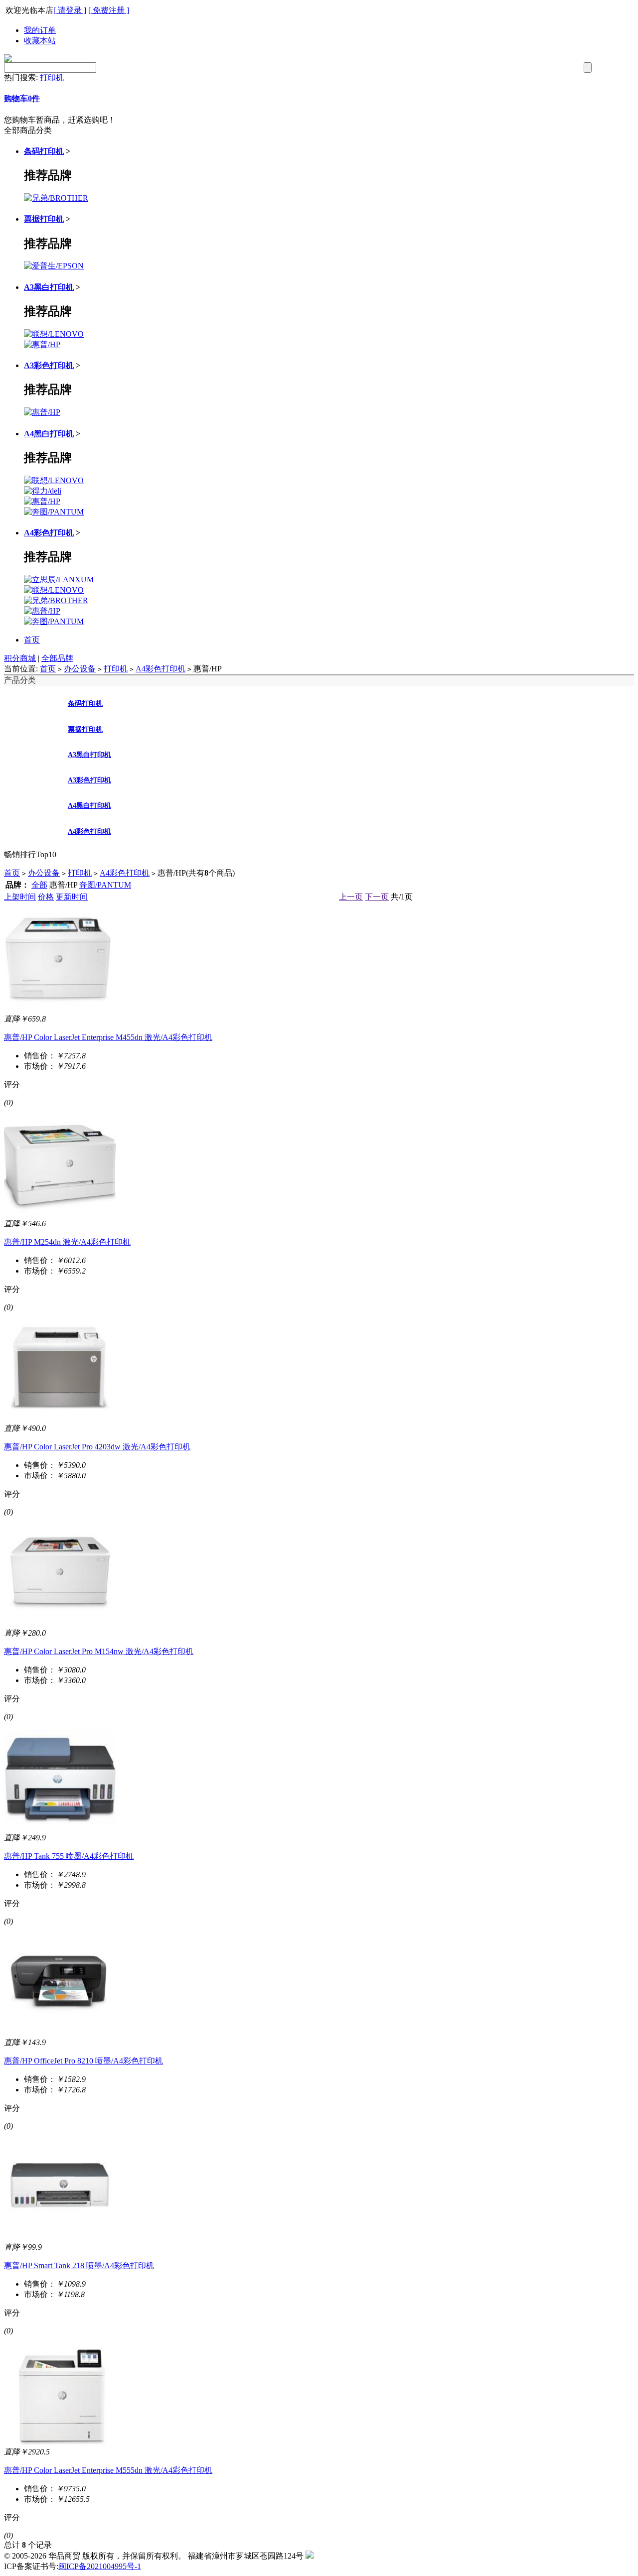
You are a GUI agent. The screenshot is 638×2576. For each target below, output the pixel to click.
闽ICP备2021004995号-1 (100, 2566)
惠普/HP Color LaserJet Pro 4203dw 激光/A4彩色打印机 (97, 1447)
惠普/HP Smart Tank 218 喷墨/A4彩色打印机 (79, 2265)
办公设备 (80, 669)
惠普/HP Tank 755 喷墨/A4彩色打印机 (69, 1856)
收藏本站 (40, 41)
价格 (46, 897)
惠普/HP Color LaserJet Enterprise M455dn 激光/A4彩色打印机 (108, 1037)
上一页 (351, 897)
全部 (39, 885)
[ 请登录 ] (70, 10)
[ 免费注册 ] (109, 10)
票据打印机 (44, 219)
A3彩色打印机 (49, 365)
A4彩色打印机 (49, 533)
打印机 (52, 77)
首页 (32, 640)
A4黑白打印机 (49, 434)
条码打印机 (44, 151)
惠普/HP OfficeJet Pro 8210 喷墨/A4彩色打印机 (83, 2061)
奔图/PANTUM (105, 885)
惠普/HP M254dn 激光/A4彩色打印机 (67, 1242)
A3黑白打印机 (49, 287)
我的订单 (40, 30)
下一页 (377, 897)
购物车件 (22, 98)
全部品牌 (57, 658)
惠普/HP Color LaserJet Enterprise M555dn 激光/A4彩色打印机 (108, 2470)
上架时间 (20, 897)
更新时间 (72, 897)
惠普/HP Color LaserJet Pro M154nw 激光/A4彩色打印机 (99, 1651)
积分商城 (20, 658)
